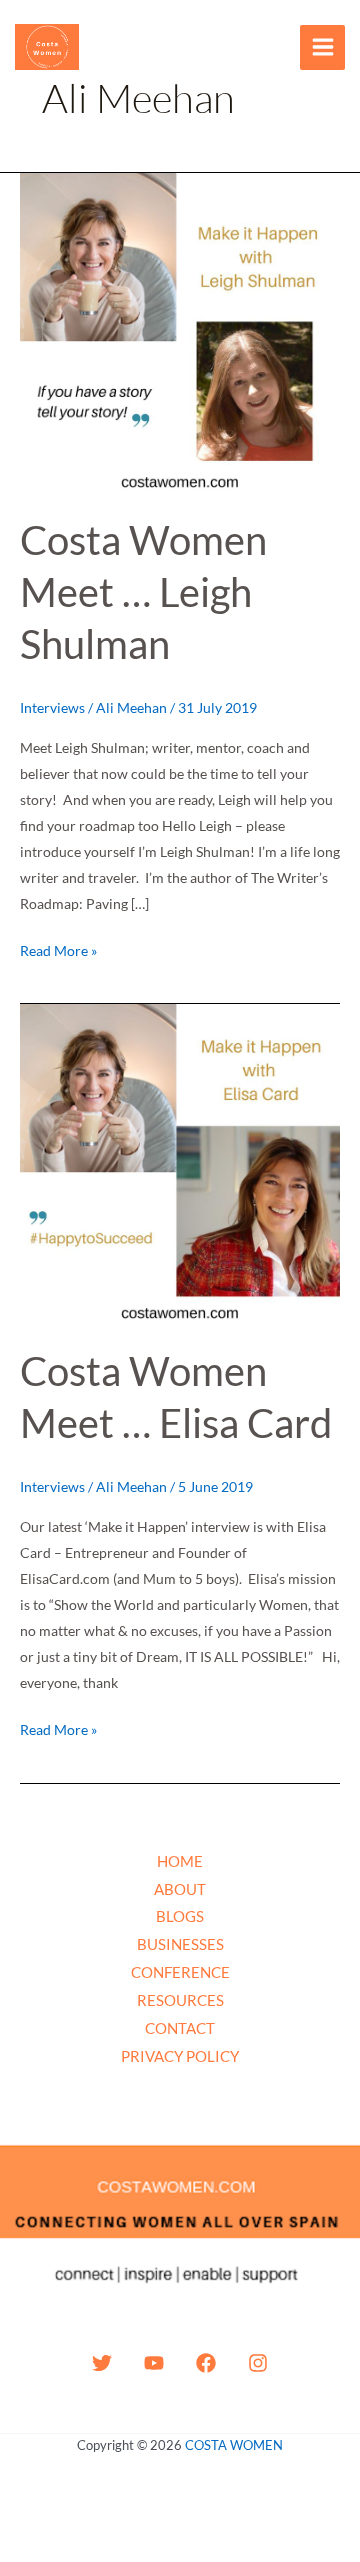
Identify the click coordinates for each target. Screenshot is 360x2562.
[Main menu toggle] (322, 47)
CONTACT (180, 2028)
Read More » (58, 948)
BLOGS (180, 1916)
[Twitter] (102, 2363)
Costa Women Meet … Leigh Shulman (143, 592)
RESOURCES (180, 2000)
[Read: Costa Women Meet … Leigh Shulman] (180, 331)
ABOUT (180, 1889)
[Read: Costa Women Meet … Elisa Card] (180, 1162)
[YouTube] (154, 2363)
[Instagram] (258, 2363)
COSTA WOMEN (234, 2445)
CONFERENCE (180, 1972)
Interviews (52, 707)
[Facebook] (206, 2363)
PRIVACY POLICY (180, 2056)
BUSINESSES (180, 1944)
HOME (180, 1861)
